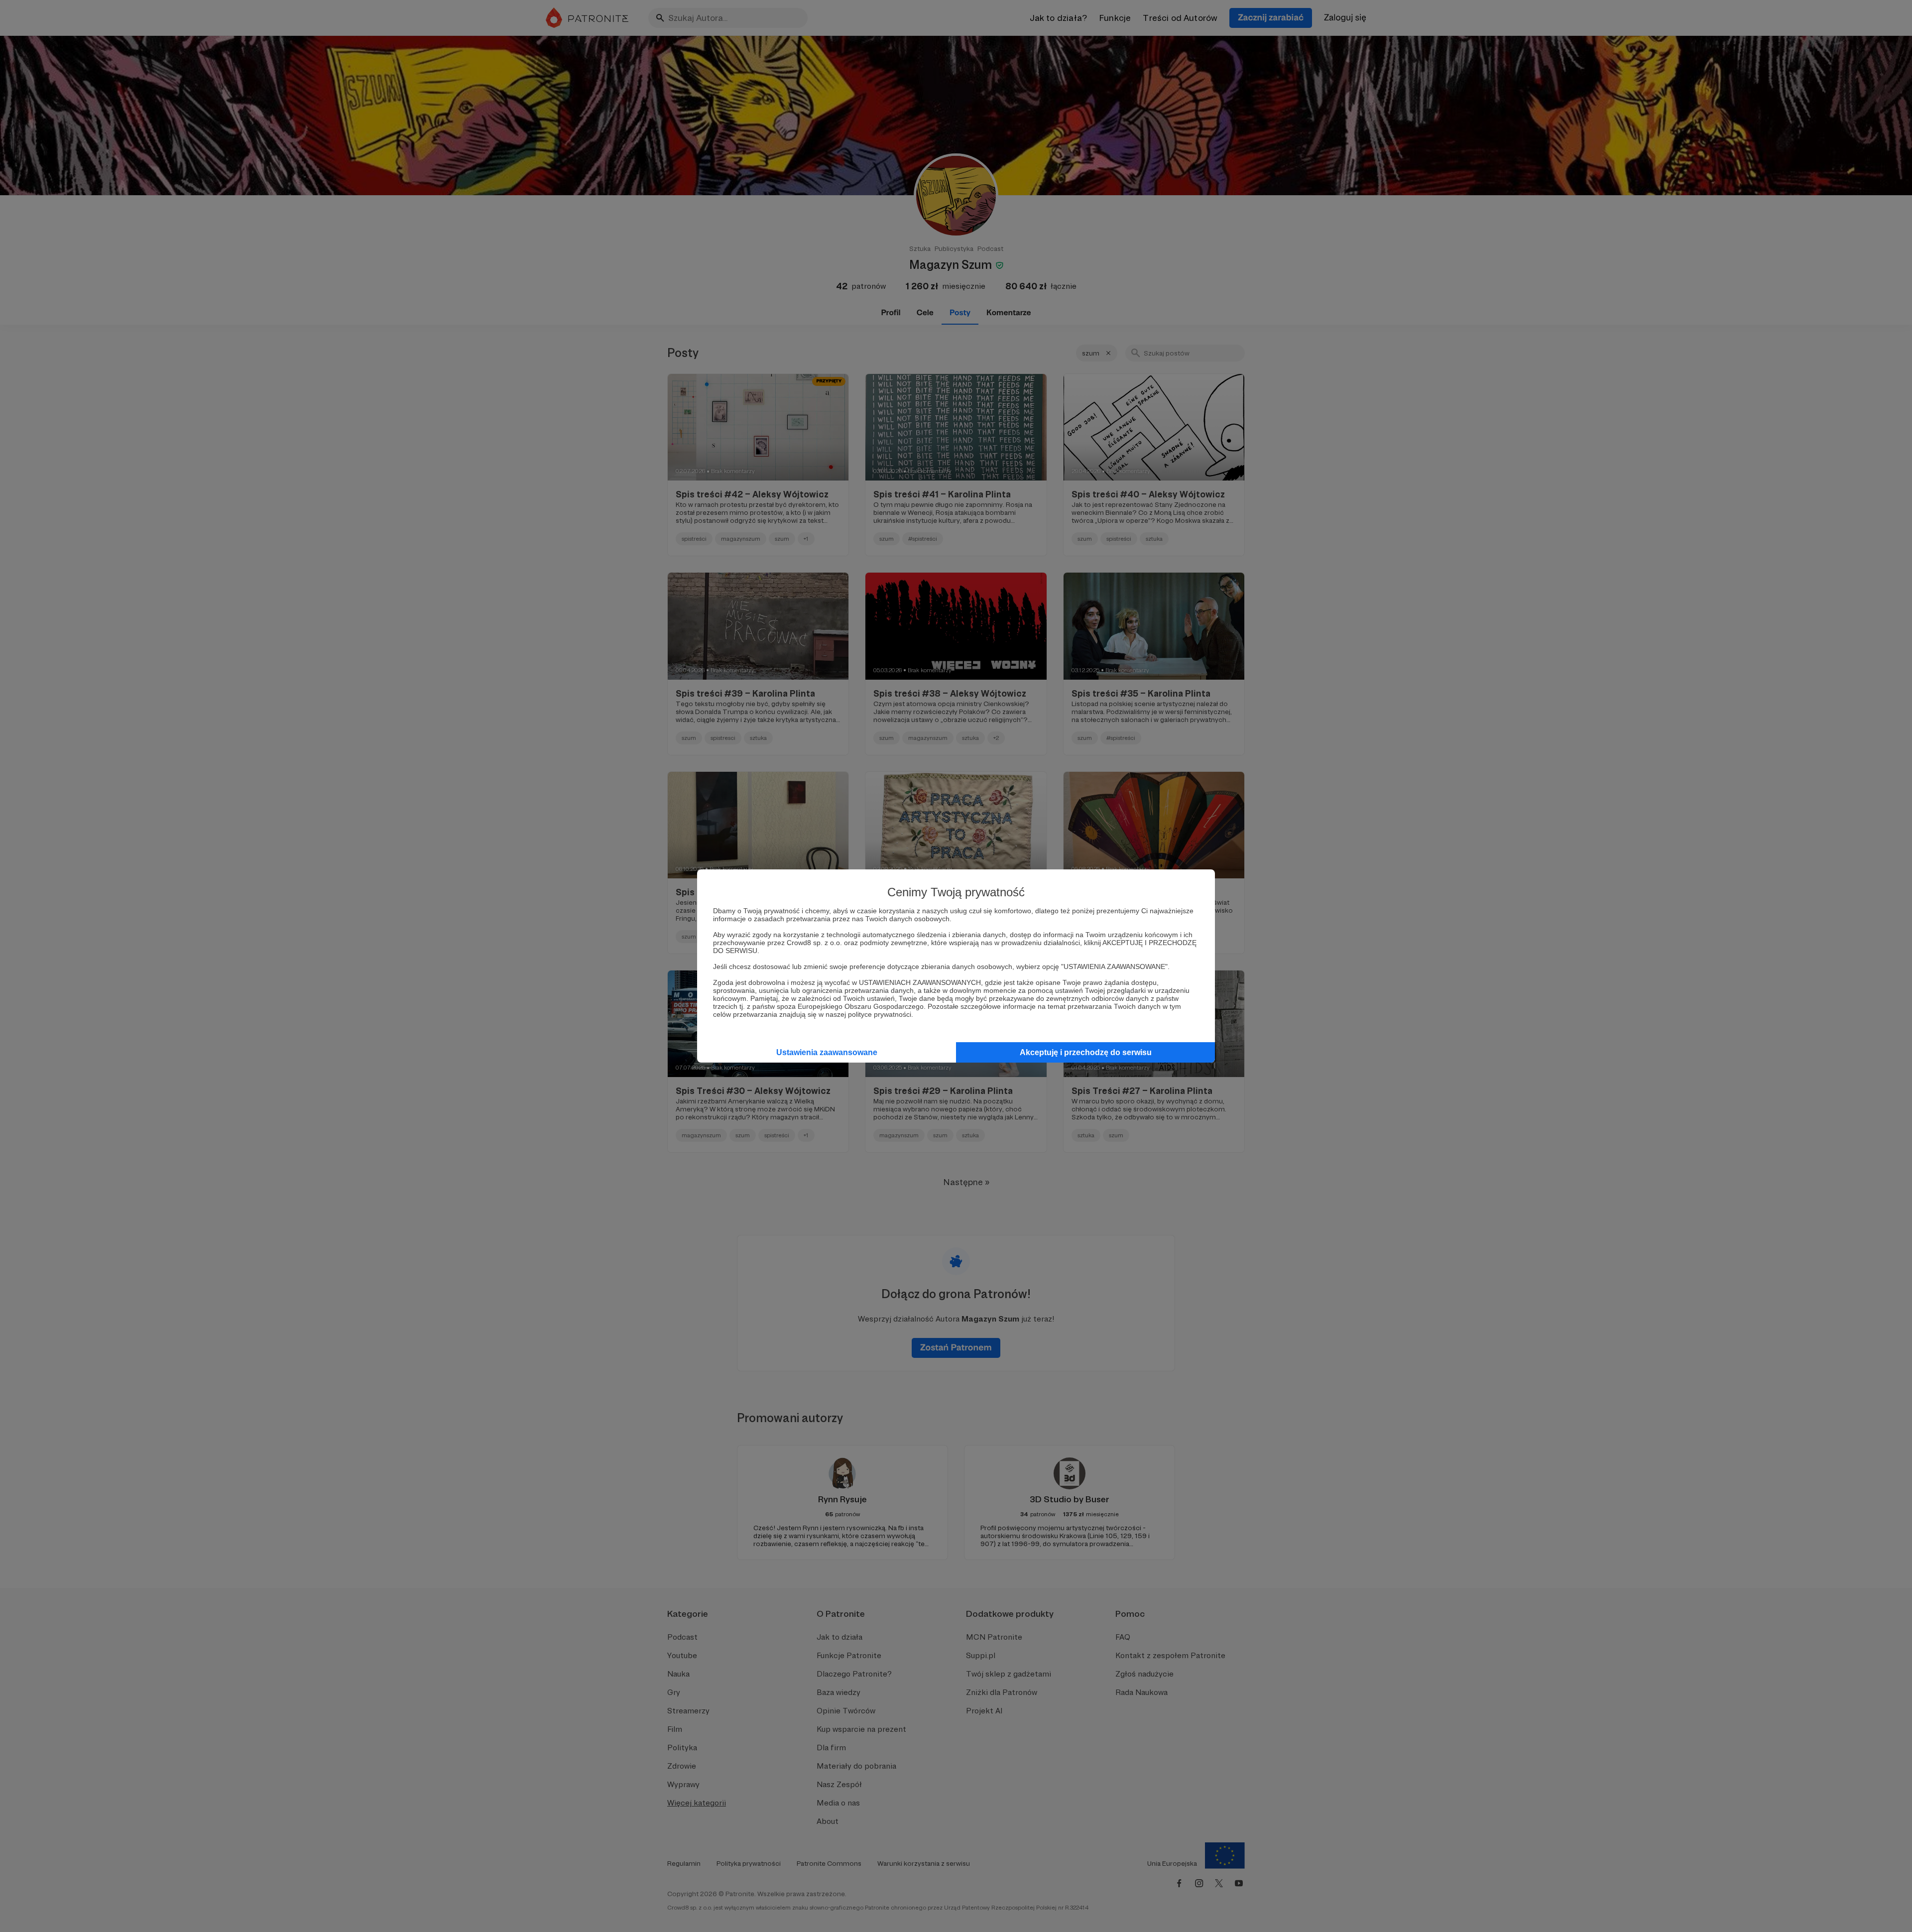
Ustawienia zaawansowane (827, 1052)
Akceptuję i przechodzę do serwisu (1086, 1052)
